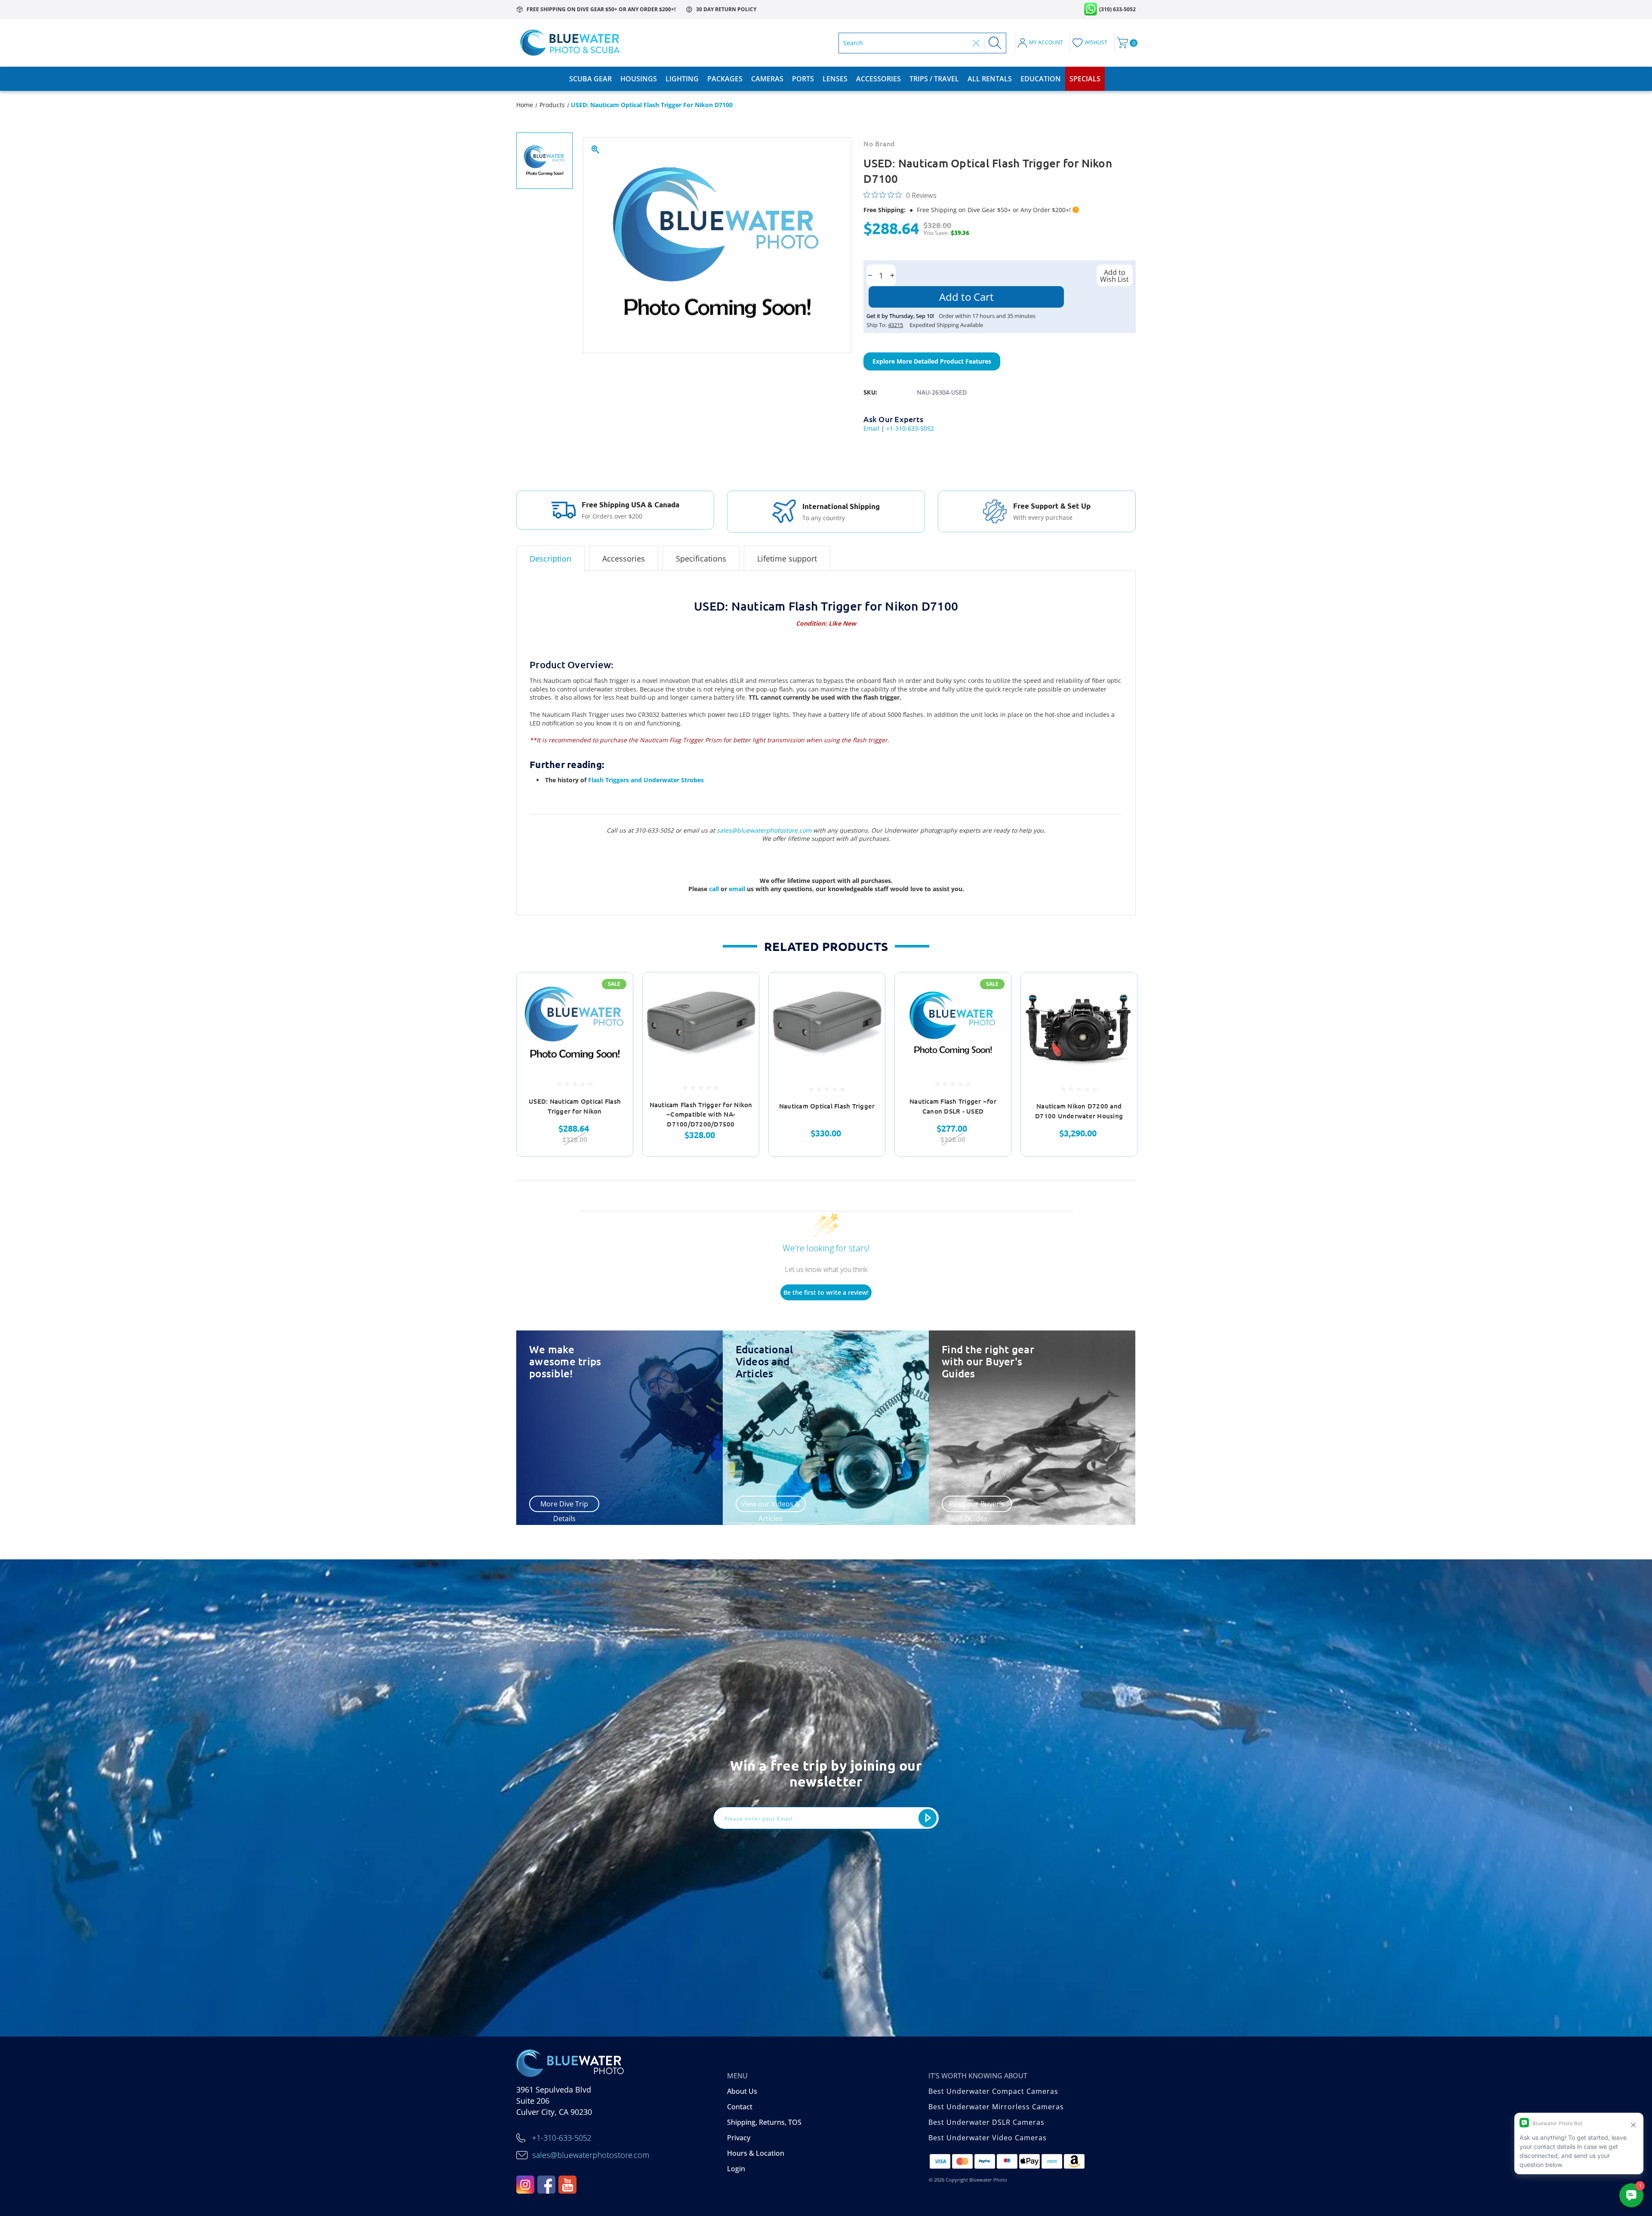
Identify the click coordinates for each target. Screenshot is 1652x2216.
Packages (725, 79)
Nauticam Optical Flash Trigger (827, 1106)
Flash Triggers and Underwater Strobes (646, 780)
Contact (740, 2107)
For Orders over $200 (612, 516)
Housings (639, 79)
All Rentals (990, 79)
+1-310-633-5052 (910, 428)
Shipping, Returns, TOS (764, 2122)
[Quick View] (616, 990)
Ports (803, 79)
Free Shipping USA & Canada (630, 505)
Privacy (739, 2138)
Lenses (835, 79)
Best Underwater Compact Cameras (993, 2091)
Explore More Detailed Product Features (932, 361)
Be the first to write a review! (826, 1292)
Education (1041, 79)
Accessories (878, 79)
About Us (742, 2091)
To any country (824, 518)
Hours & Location (756, 2153)
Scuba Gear (590, 79)
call (715, 889)
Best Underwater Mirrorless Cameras (996, 2107)
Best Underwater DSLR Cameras (986, 2122)
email (738, 889)
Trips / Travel (934, 79)
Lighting (682, 79)
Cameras (767, 79)
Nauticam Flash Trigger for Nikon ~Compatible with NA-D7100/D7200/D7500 (701, 1114)
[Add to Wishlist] (616, 1012)
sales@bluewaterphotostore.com (764, 830)
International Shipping (841, 506)
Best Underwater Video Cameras (988, 2138)
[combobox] (906, 43)
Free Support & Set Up (1052, 506)
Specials (1085, 79)
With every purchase (1043, 517)
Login (736, 2169)
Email (871, 428)
